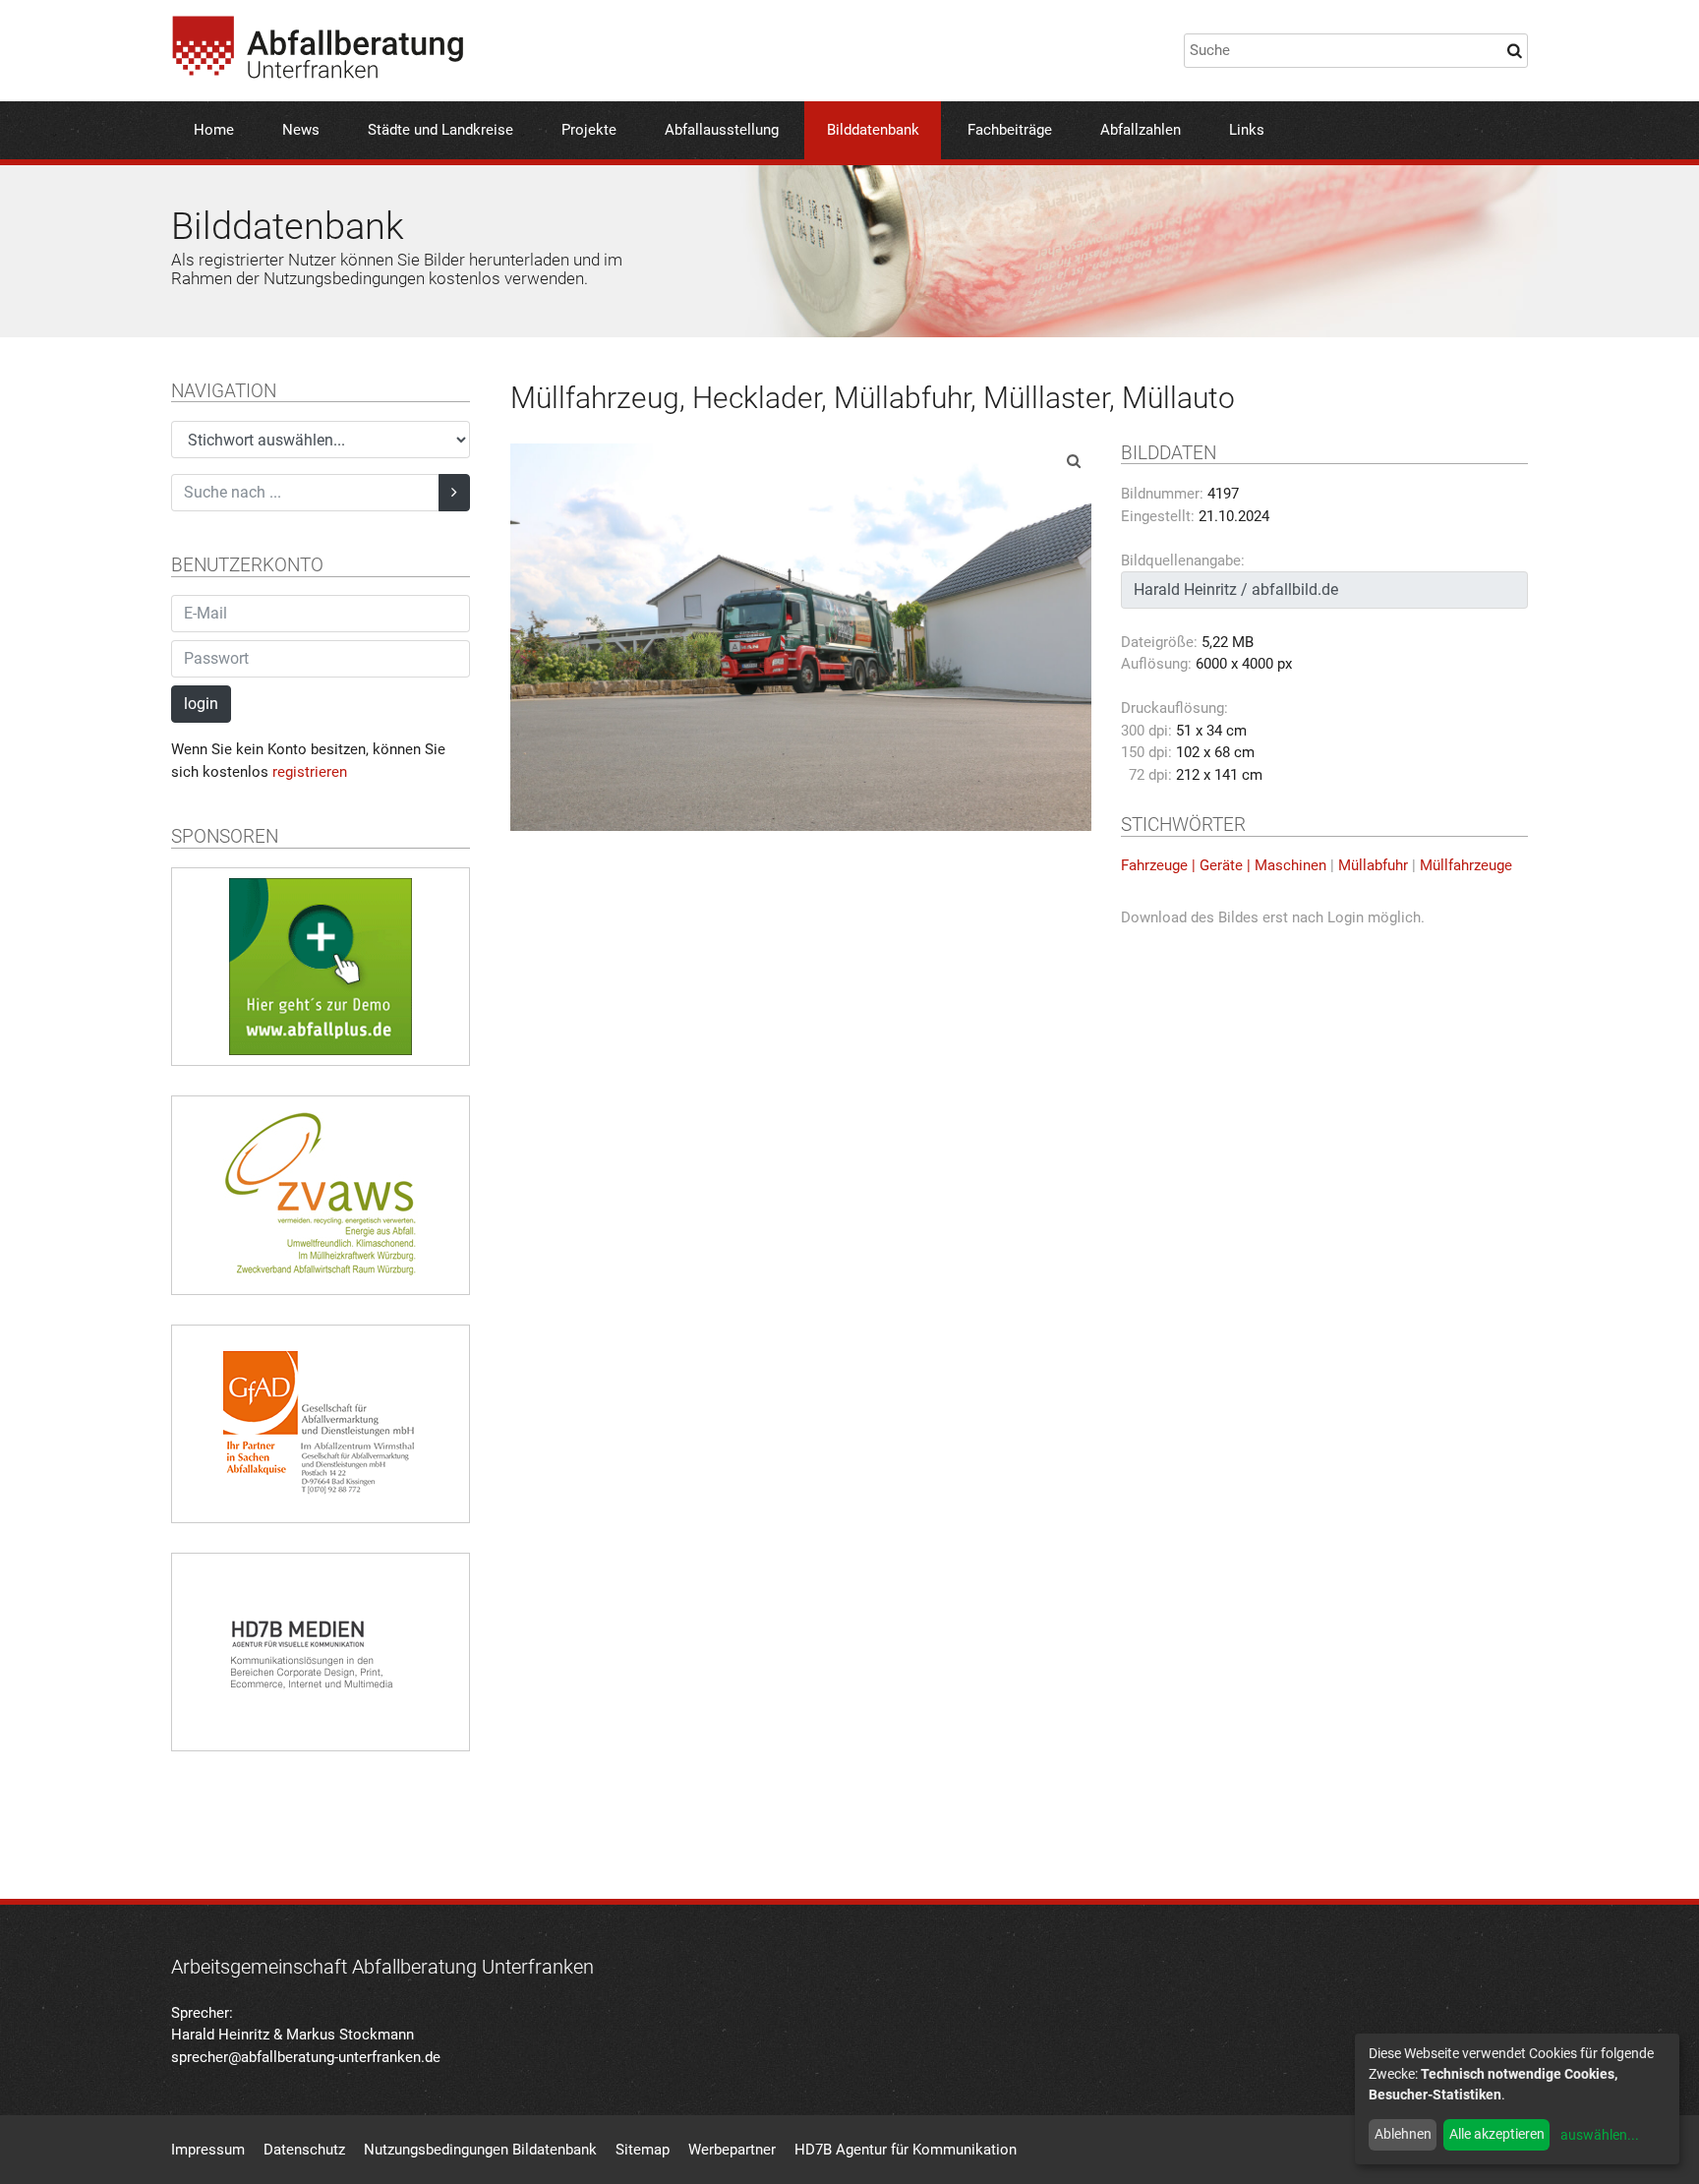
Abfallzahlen (1141, 130)
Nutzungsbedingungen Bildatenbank (480, 2150)
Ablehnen (1403, 2134)
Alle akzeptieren (1497, 2134)
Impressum (208, 2150)
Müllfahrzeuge (1466, 865)
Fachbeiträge (1010, 130)
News (301, 130)
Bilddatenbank (873, 130)
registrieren (310, 772)
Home (214, 130)
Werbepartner (732, 2150)
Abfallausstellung (722, 130)
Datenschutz (304, 2150)
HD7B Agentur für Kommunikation (906, 2150)
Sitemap (643, 2150)
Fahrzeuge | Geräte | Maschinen (1224, 865)
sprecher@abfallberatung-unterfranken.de (306, 2057)
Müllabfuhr (1373, 865)
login (201, 704)
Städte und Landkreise (440, 130)
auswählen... (1600, 2135)
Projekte (589, 130)
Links (1247, 130)
